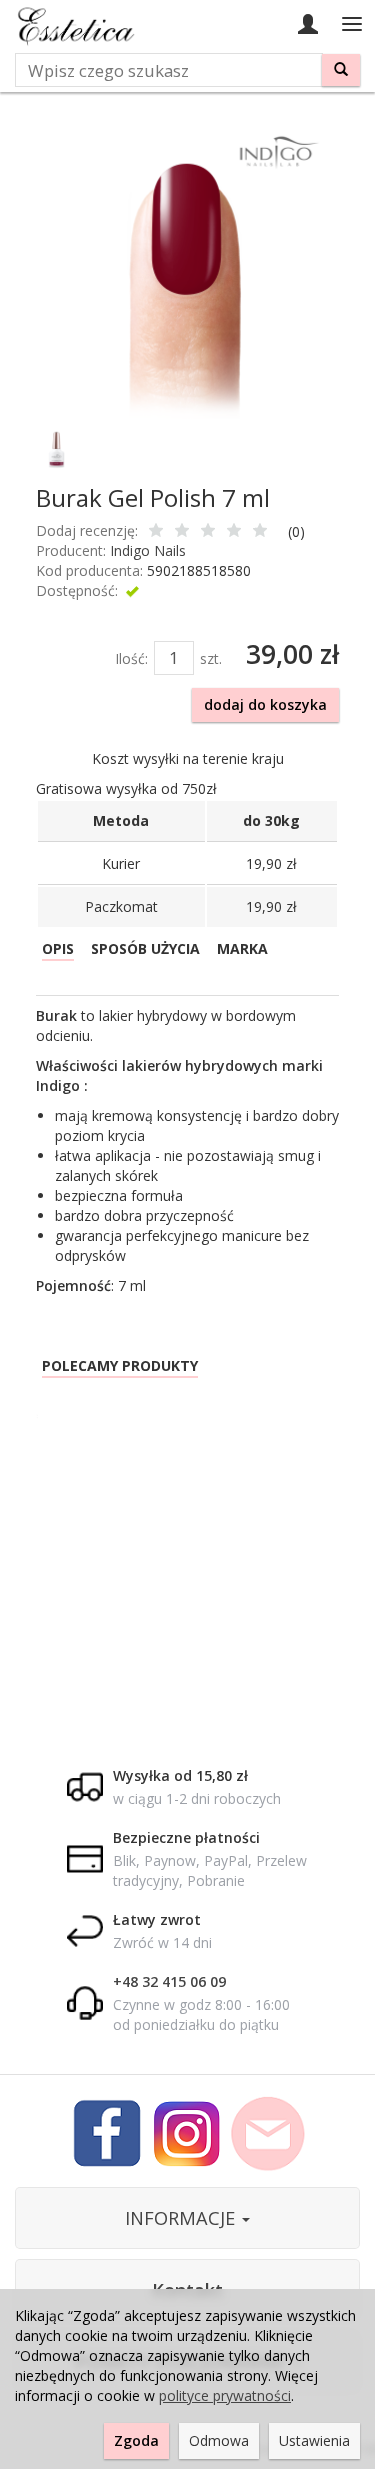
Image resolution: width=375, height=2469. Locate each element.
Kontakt (187, 2290)
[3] (208, 532)
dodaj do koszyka (265, 704)
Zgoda (136, 2440)
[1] (156, 532)
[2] (182, 532)
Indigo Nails (148, 550)
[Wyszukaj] (341, 70)
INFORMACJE (182, 2218)
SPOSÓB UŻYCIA (145, 948)
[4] (234, 532)
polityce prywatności (225, 2395)
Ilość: (131, 658)
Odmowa (219, 2440)
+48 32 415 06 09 (169, 1981)
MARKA (242, 948)
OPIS (58, 948)
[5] (260, 532)
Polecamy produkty (120, 1365)
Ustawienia (314, 2440)
